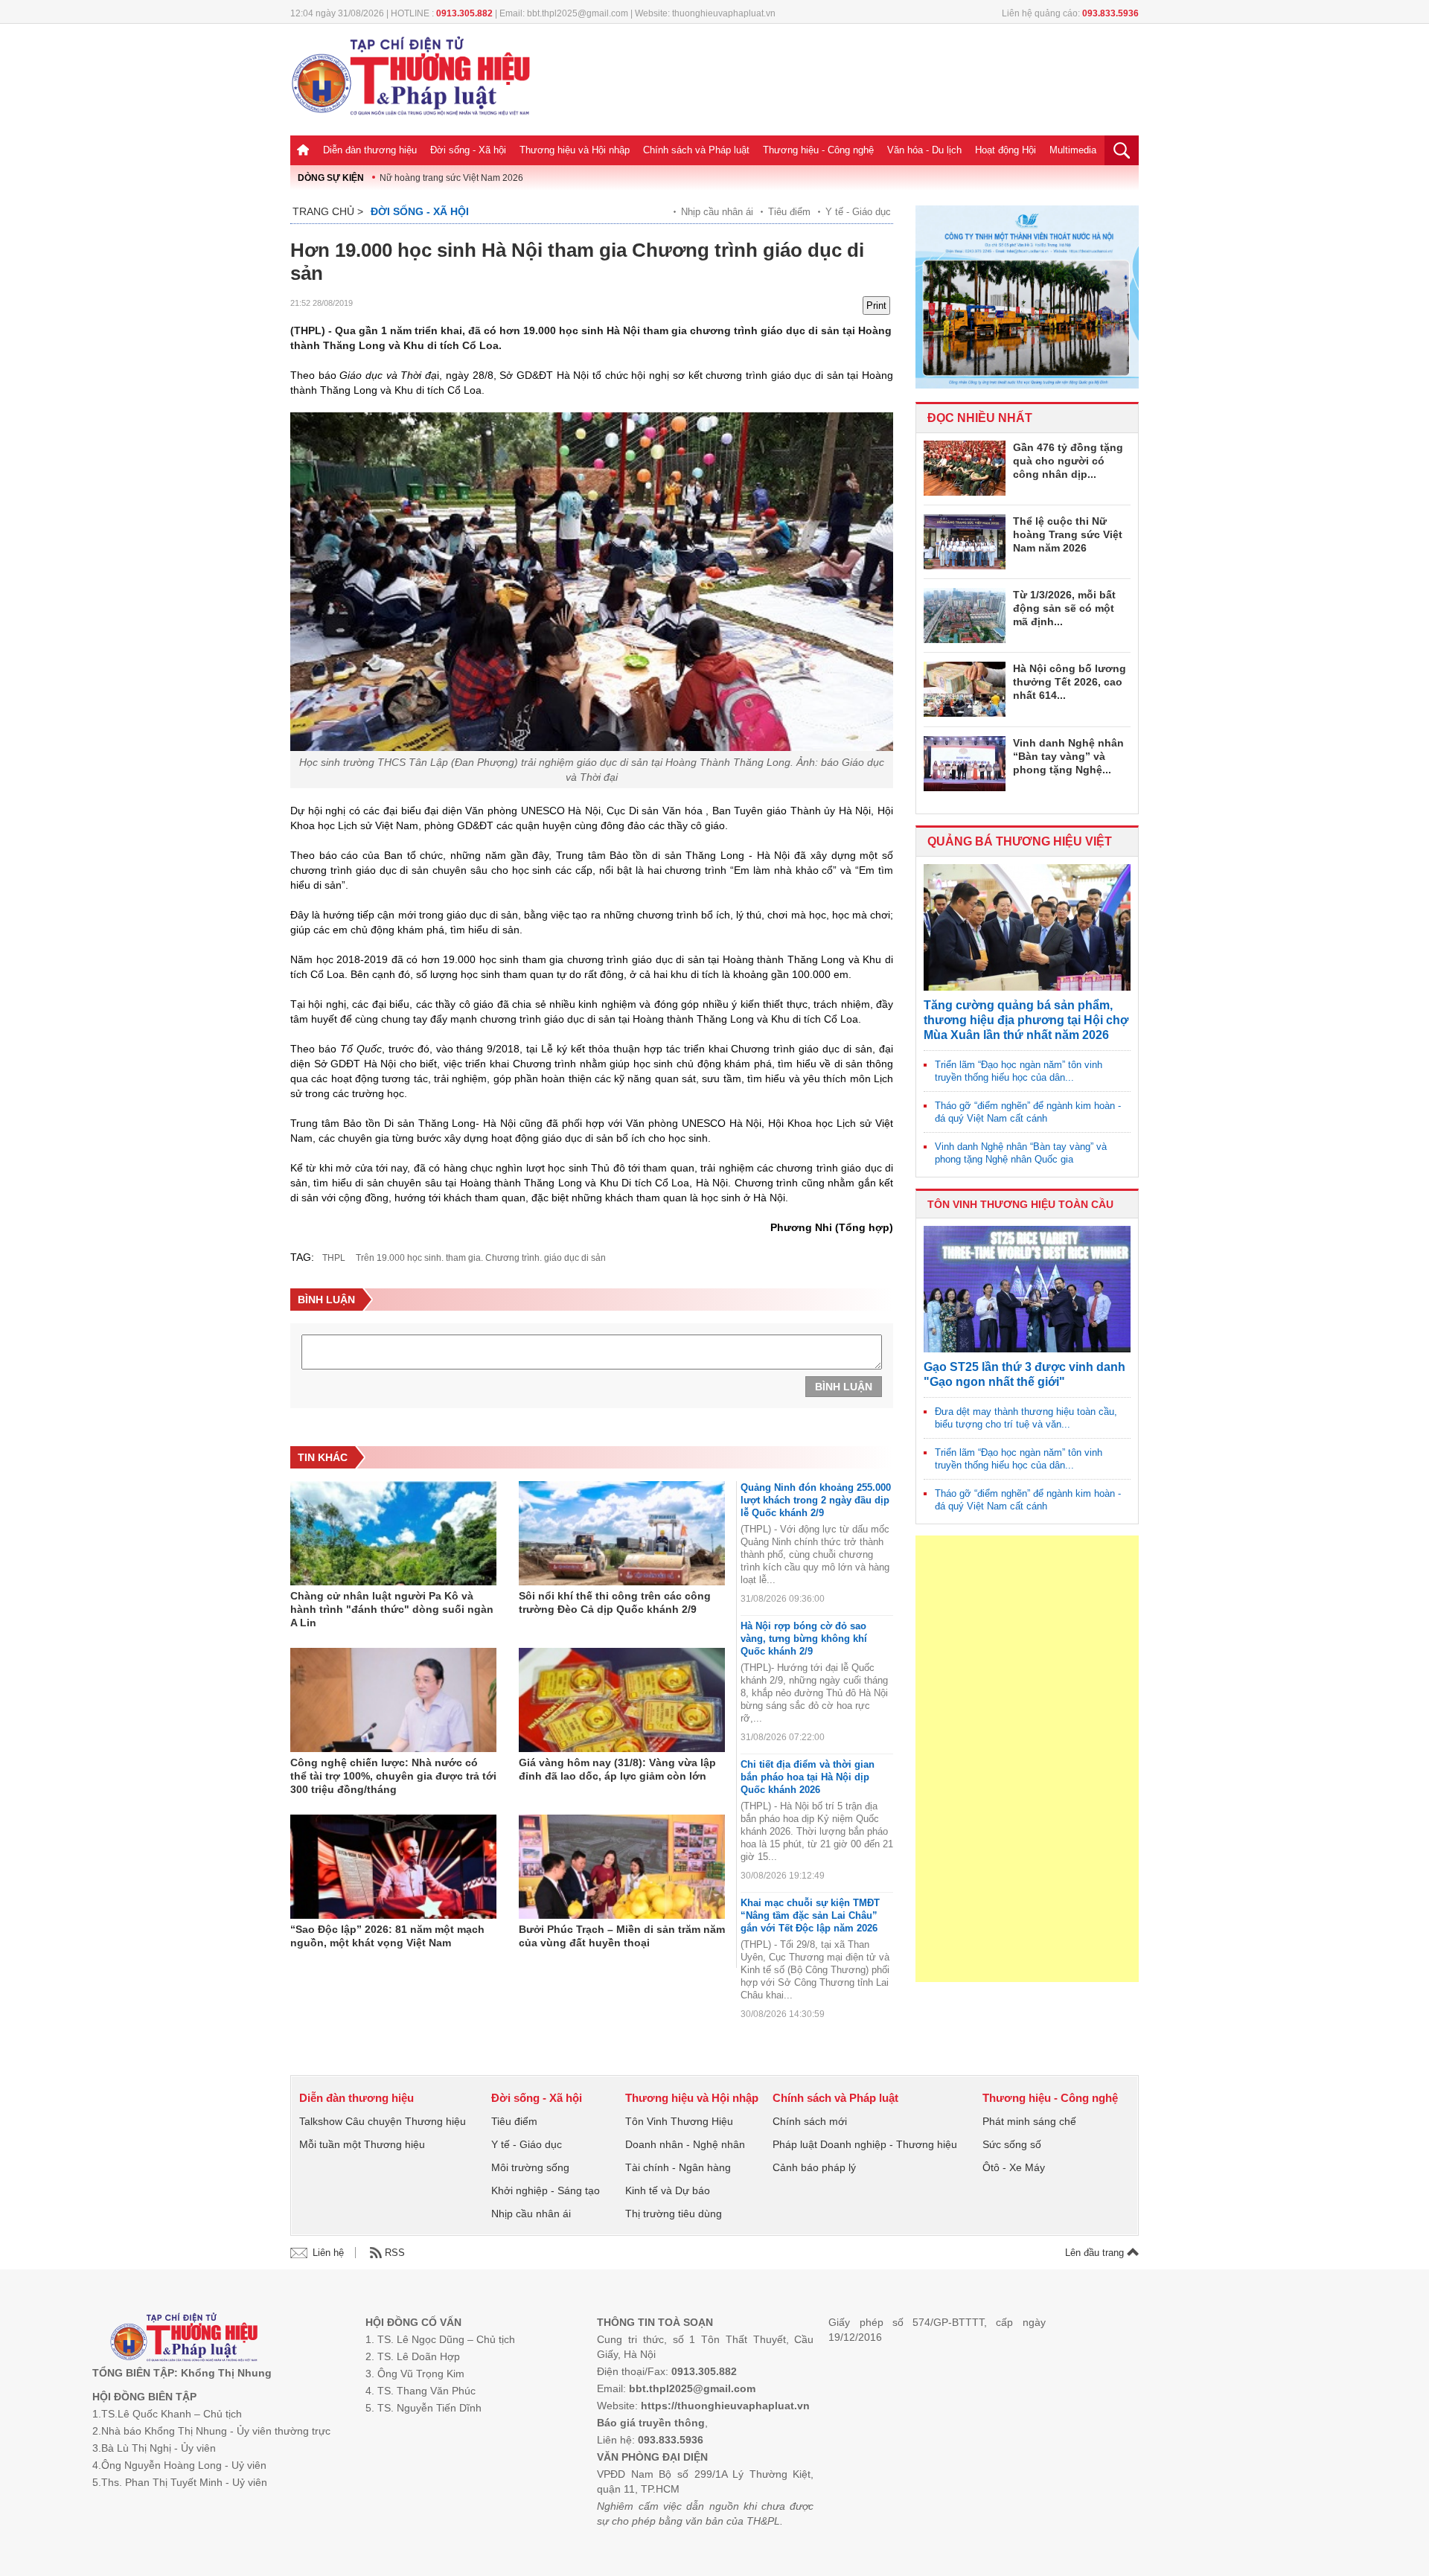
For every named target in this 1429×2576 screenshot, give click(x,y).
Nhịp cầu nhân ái (717, 212)
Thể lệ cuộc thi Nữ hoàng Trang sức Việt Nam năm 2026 (1068, 534)
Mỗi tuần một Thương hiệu (362, 2144)
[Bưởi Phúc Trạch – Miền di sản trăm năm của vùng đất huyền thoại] (622, 1867)
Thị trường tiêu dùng (674, 2214)
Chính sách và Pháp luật (696, 150)
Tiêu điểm (789, 212)
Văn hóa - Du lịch (924, 150)
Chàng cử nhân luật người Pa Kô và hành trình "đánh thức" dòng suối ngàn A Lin (392, 1609)
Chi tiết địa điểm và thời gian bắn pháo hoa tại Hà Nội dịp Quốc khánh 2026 (808, 1777)
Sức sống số (1012, 2144)
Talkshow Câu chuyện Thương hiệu (383, 2121)
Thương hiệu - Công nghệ (818, 150)
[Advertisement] (1027, 1759)
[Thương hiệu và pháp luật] (184, 2339)
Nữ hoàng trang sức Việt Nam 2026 (451, 178)
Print (876, 306)
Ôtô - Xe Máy (1014, 2167)
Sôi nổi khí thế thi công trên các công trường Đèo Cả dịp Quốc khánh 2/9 (615, 1602)
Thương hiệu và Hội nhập (575, 150)
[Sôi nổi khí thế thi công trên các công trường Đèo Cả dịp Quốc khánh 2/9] (622, 1533)
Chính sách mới (810, 2121)
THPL (334, 1258)
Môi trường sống (530, 2167)
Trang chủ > (328, 211)
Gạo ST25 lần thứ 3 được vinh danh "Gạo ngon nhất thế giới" (1024, 1374)
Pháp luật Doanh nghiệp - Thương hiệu (865, 2144)
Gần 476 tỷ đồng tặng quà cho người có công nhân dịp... (1068, 461)
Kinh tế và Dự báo (668, 2190)
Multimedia (1073, 150)
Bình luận (844, 1387)
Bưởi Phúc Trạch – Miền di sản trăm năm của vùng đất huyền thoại (622, 1936)
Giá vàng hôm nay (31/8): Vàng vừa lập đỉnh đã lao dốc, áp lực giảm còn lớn (617, 1769)
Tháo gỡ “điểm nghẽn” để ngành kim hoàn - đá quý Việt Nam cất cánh (1028, 1112)
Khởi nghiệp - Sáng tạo (546, 2190)
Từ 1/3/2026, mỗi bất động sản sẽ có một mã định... (1064, 608)
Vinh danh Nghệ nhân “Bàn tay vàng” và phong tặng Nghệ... (1068, 756)
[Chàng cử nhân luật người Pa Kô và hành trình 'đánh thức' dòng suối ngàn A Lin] (393, 1533)
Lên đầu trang (1096, 2253)
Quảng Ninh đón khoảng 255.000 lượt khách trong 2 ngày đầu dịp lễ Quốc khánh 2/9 (816, 1500)
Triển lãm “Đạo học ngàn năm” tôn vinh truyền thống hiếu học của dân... (1019, 1071)
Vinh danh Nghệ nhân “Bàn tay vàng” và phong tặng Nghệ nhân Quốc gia (1021, 1153)
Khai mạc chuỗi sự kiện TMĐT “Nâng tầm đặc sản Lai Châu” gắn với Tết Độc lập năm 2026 (810, 1915)
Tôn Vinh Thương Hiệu (679, 2121)
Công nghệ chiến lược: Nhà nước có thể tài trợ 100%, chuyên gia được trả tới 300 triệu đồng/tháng (393, 1776)
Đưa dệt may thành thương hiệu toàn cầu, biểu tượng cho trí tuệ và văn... (1026, 1418)
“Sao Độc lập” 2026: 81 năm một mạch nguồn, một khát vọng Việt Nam (387, 1936)
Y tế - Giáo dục (858, 212)
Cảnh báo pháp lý (814, 2167)
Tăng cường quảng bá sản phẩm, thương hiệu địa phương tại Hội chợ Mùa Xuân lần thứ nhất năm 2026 (1026, 1020)
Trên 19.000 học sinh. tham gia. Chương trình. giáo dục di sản (481, 1258)
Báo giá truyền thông (651, 2423)
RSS (395, 2253)
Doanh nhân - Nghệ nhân (685, 2144)
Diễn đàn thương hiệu (370, 150)
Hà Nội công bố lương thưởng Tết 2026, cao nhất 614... (1070, 682)
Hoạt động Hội (1006, 150)
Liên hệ (328, 2253)
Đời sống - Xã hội (468, 150)
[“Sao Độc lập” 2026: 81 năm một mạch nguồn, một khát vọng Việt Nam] (393, 1867)
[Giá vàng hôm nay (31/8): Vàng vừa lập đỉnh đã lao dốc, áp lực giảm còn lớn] (622, 1700)
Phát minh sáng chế (1029, 2121)
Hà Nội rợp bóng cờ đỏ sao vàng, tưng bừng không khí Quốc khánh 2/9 (804, 1639)
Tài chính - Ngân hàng (678, 2167)
